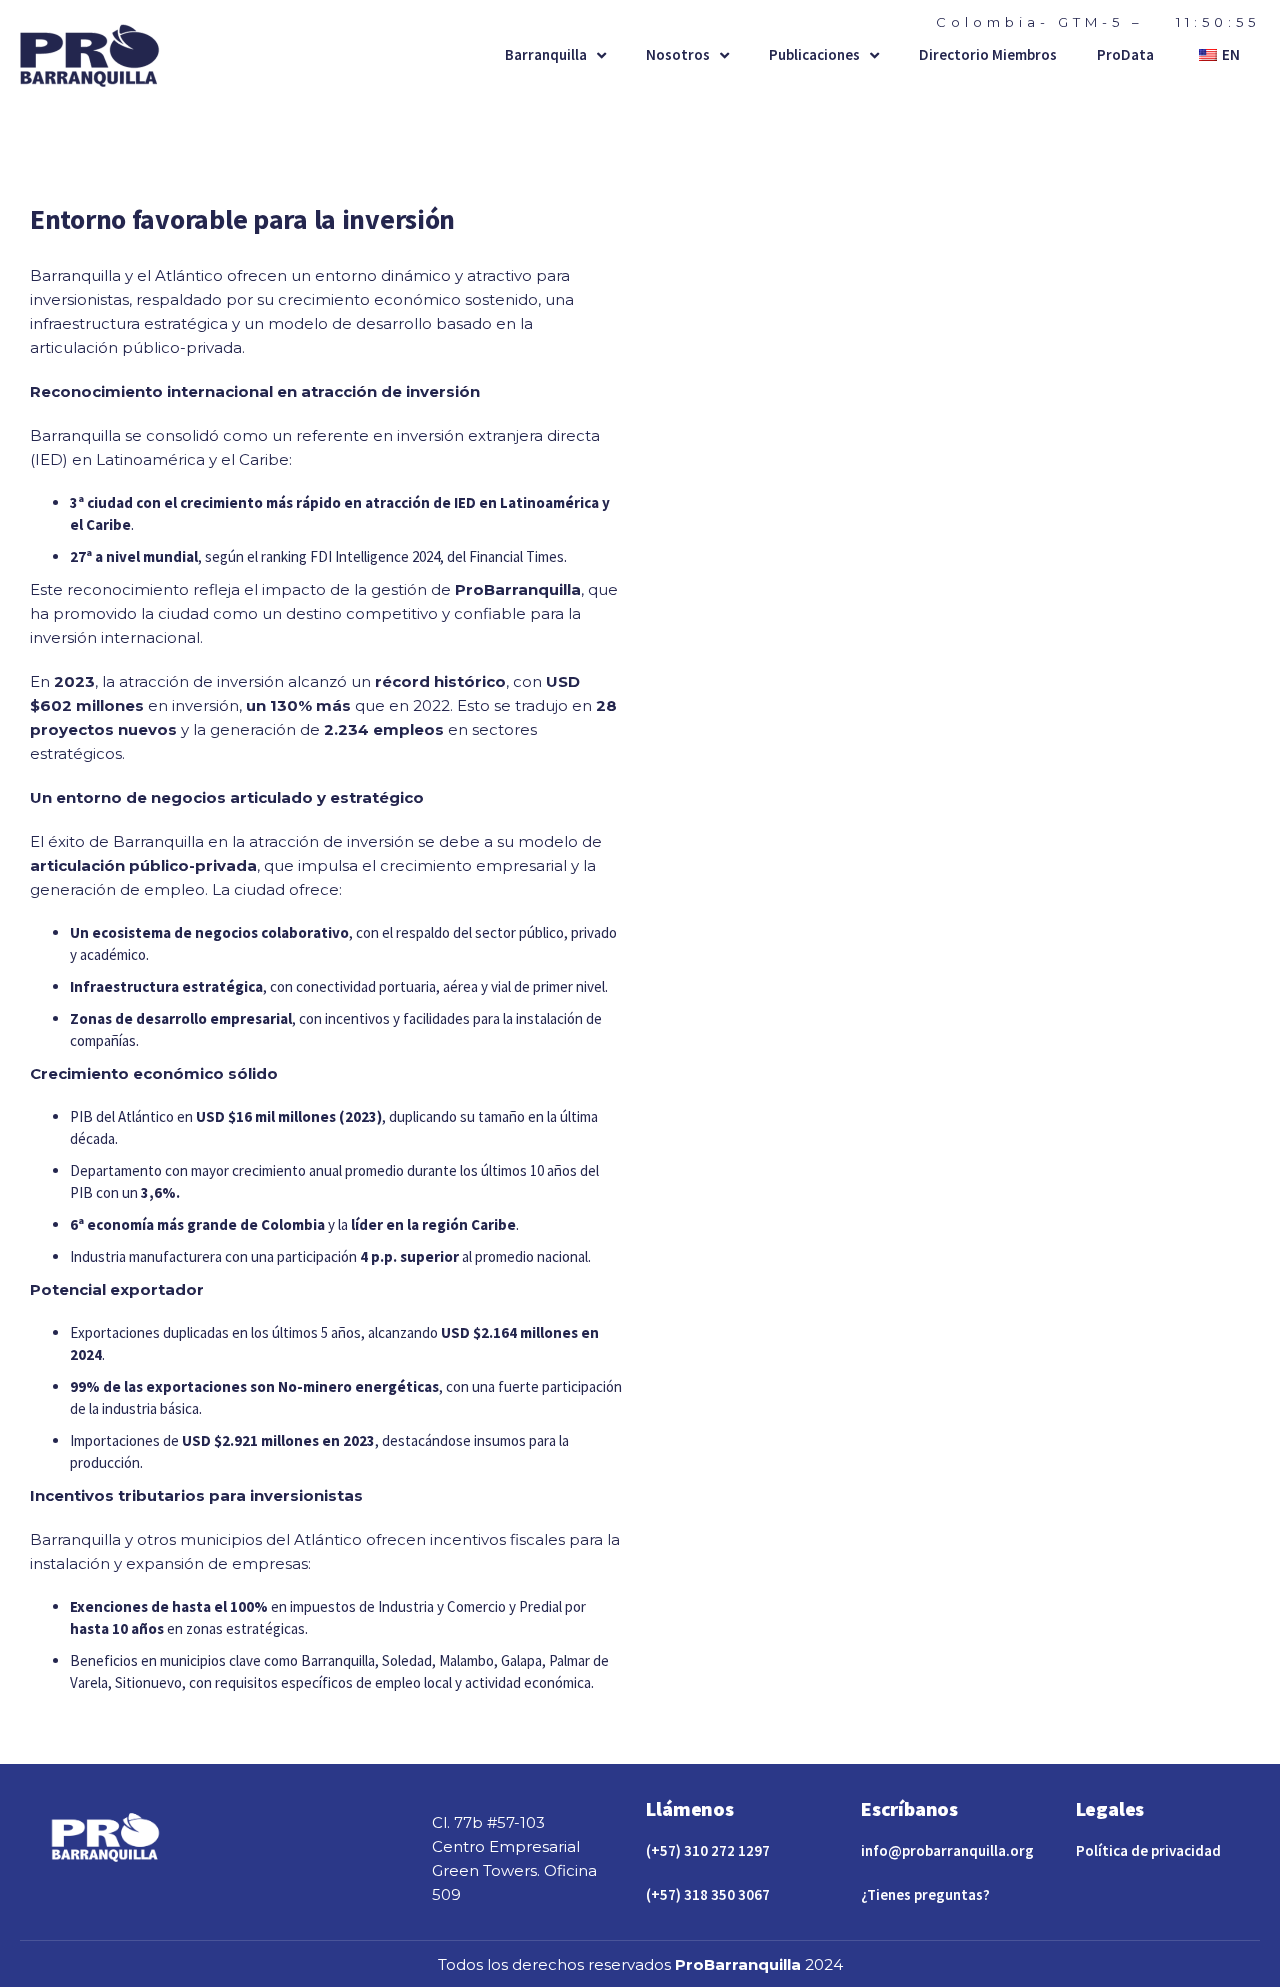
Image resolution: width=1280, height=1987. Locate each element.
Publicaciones (814, 54)
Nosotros (678, 54)
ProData (1125, 54)
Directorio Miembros (988, 54)
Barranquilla (546, 54)
